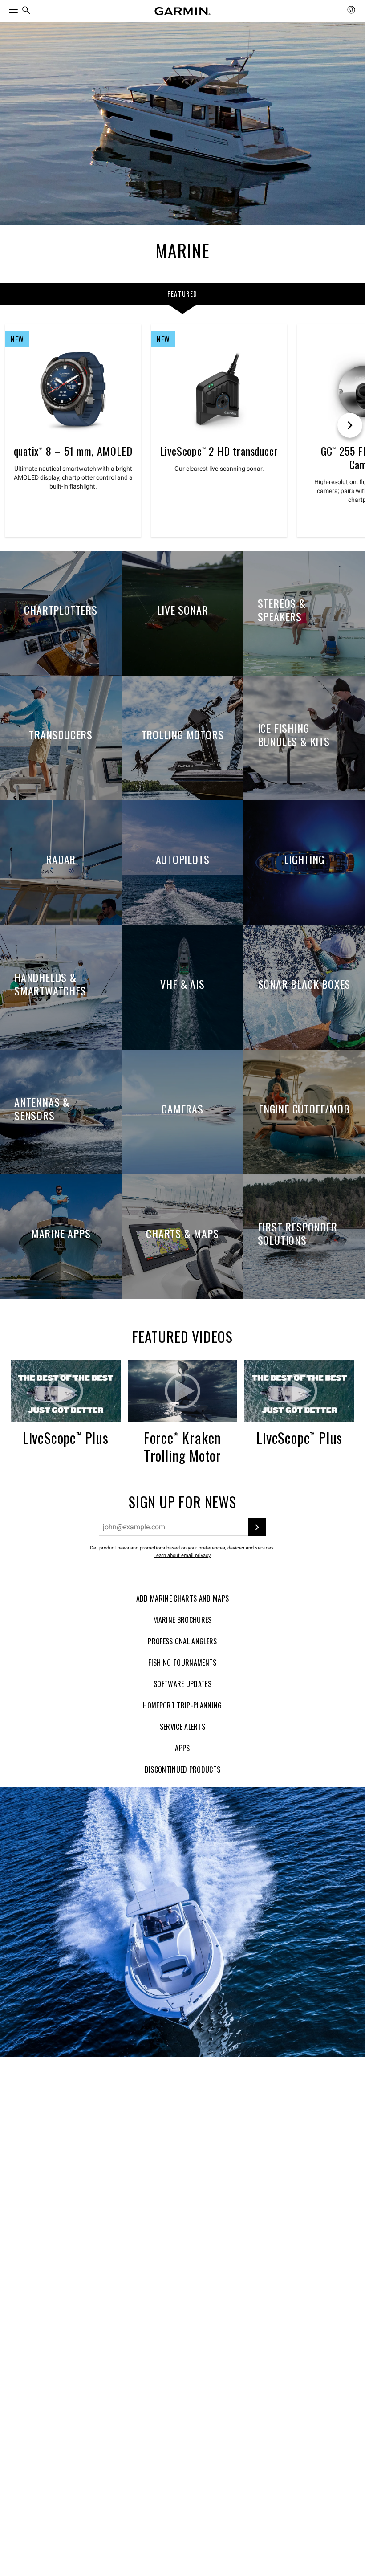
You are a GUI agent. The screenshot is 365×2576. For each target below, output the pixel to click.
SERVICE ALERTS (182, 1727)
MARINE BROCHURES (182, 1620)
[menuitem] (26, 11)
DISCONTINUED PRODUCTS (183, 1769)
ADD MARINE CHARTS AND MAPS (182, 1598)
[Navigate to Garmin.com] (182, 11)
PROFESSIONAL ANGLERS (182, 1641)
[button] (66, 1391)
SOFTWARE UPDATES (182, 1684)
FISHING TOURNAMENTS (182, 1663)
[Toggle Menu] (5, 9)
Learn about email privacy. (182, 1555)
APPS (182, 1748)
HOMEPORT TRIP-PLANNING (182, 1705)
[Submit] (257, 1527)
